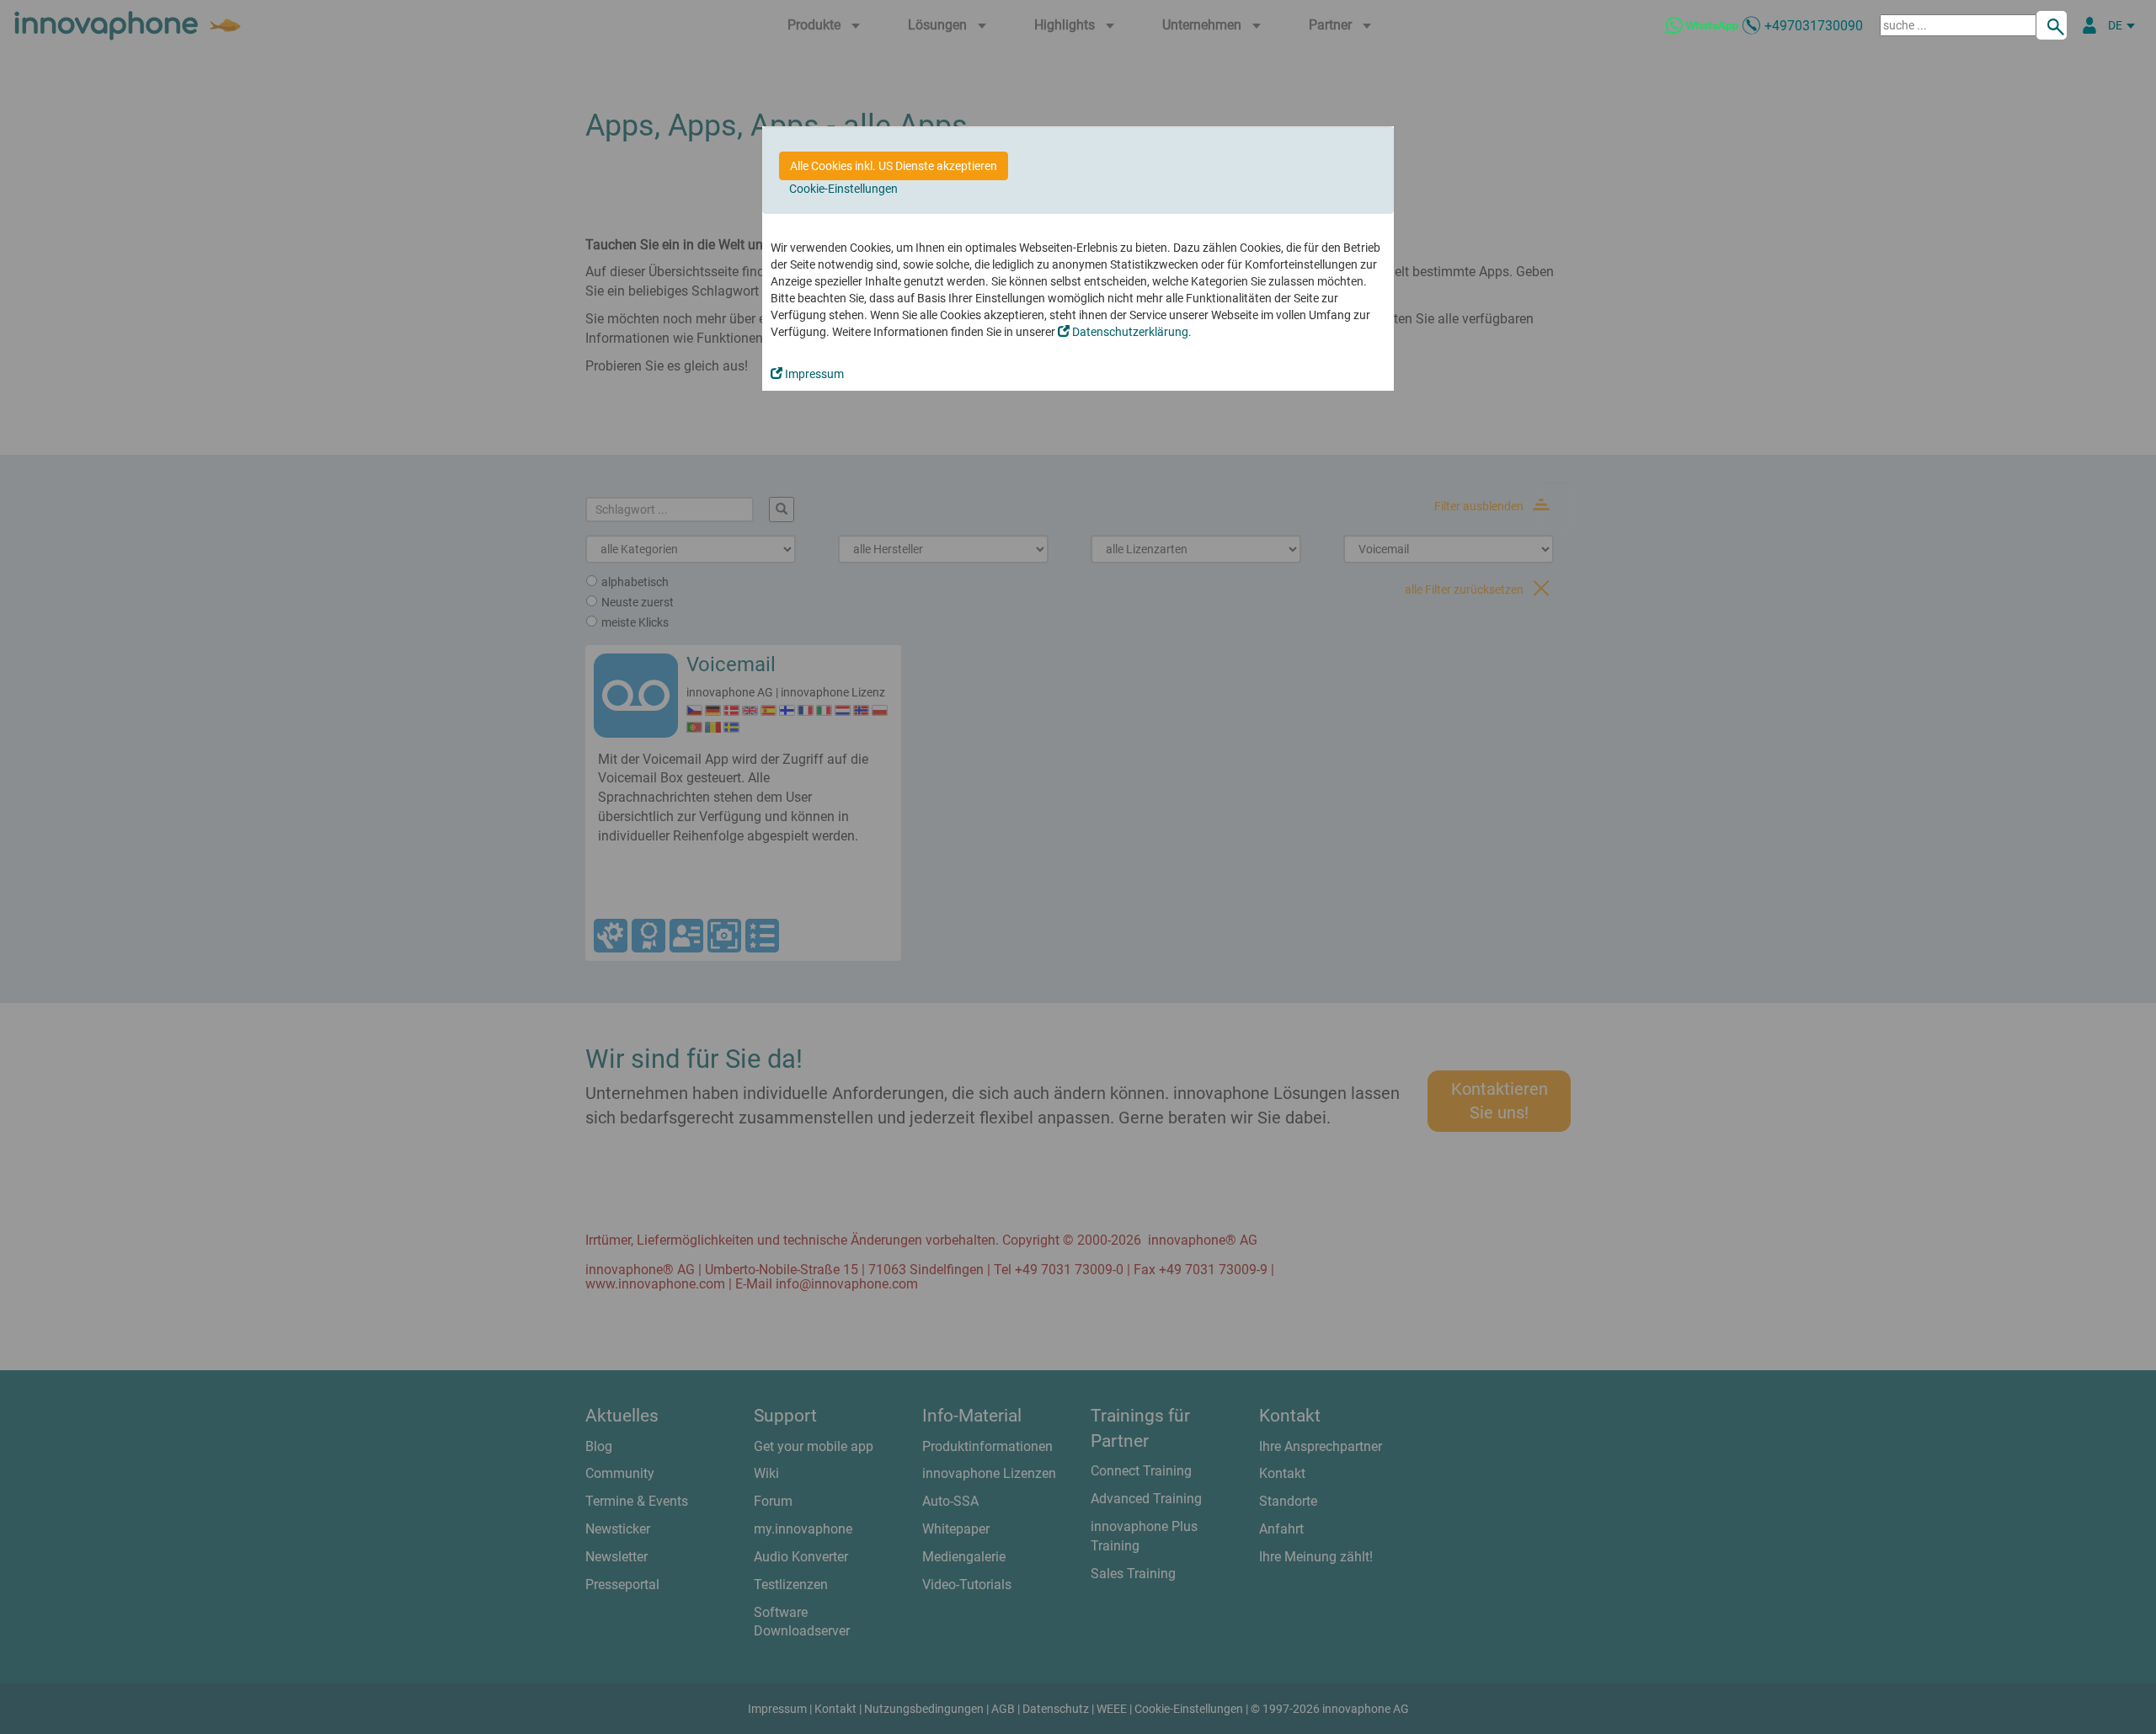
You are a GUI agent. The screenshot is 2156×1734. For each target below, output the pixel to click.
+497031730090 (1814, 26)
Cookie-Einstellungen (843, 189)
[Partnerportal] (2089, 25)
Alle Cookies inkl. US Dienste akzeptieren (894, 166)
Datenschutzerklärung (1129, 332)
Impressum (813, 374)
